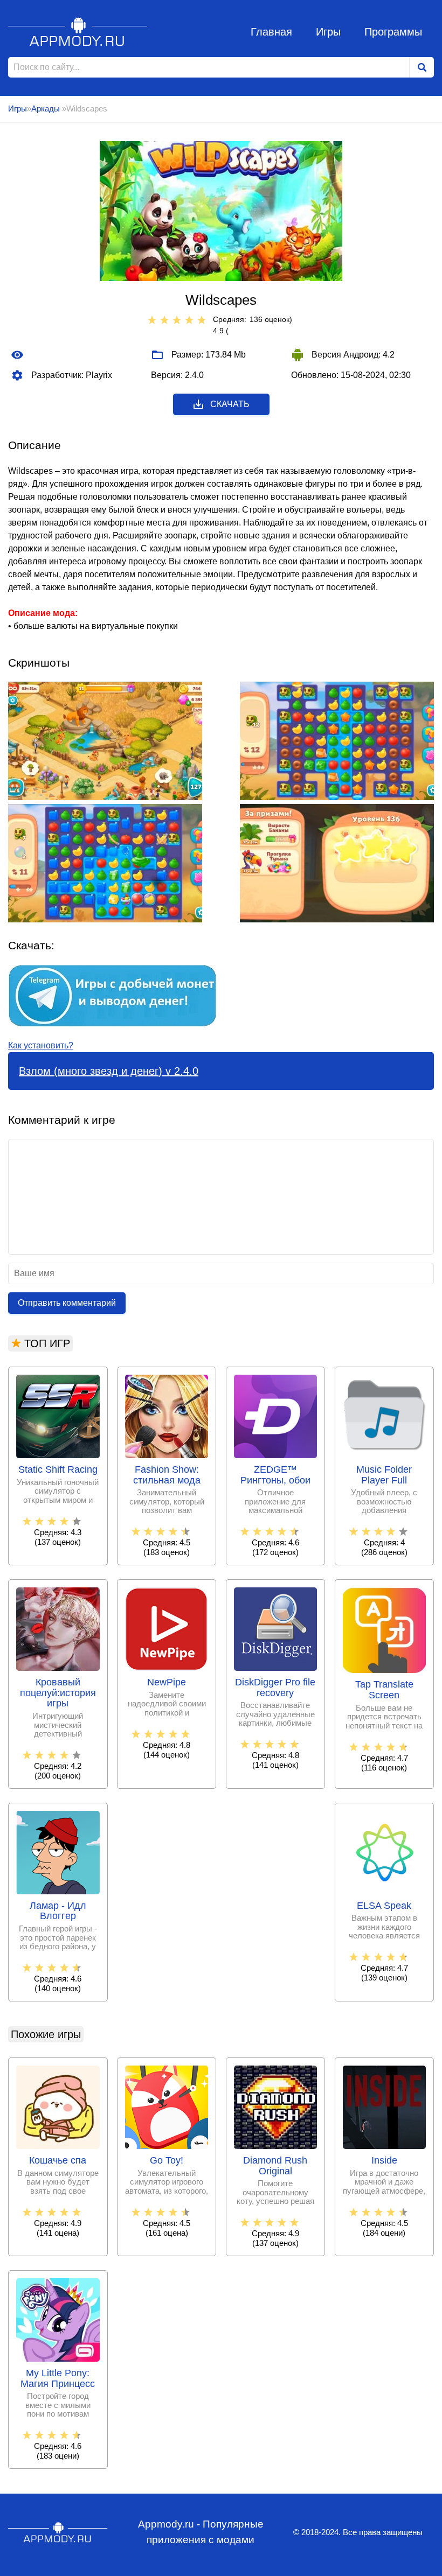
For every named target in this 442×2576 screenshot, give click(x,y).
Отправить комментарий (67, 1303)
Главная (271, 32)
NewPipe (167, 1682)
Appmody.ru (78, 31)
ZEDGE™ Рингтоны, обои (275, 1475)
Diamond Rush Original (275, 2166)
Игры (328, 32)
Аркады (47, 108)
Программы (393, 32)
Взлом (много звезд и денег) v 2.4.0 (109, 1071)
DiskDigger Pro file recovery (275, 1688)
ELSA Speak (384, 1906)
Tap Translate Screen (384, 1690)
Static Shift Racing (58, 1470)
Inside (384, 2161)
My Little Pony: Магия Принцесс (58, 2379)
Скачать (230, 404)
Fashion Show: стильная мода (167, 1475)
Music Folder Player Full (384, 1475)
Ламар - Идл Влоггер (58, 1911)
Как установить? (41, 1045)
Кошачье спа (58, 2161)
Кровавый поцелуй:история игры (58, 1693)
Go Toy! (167, 2161)
